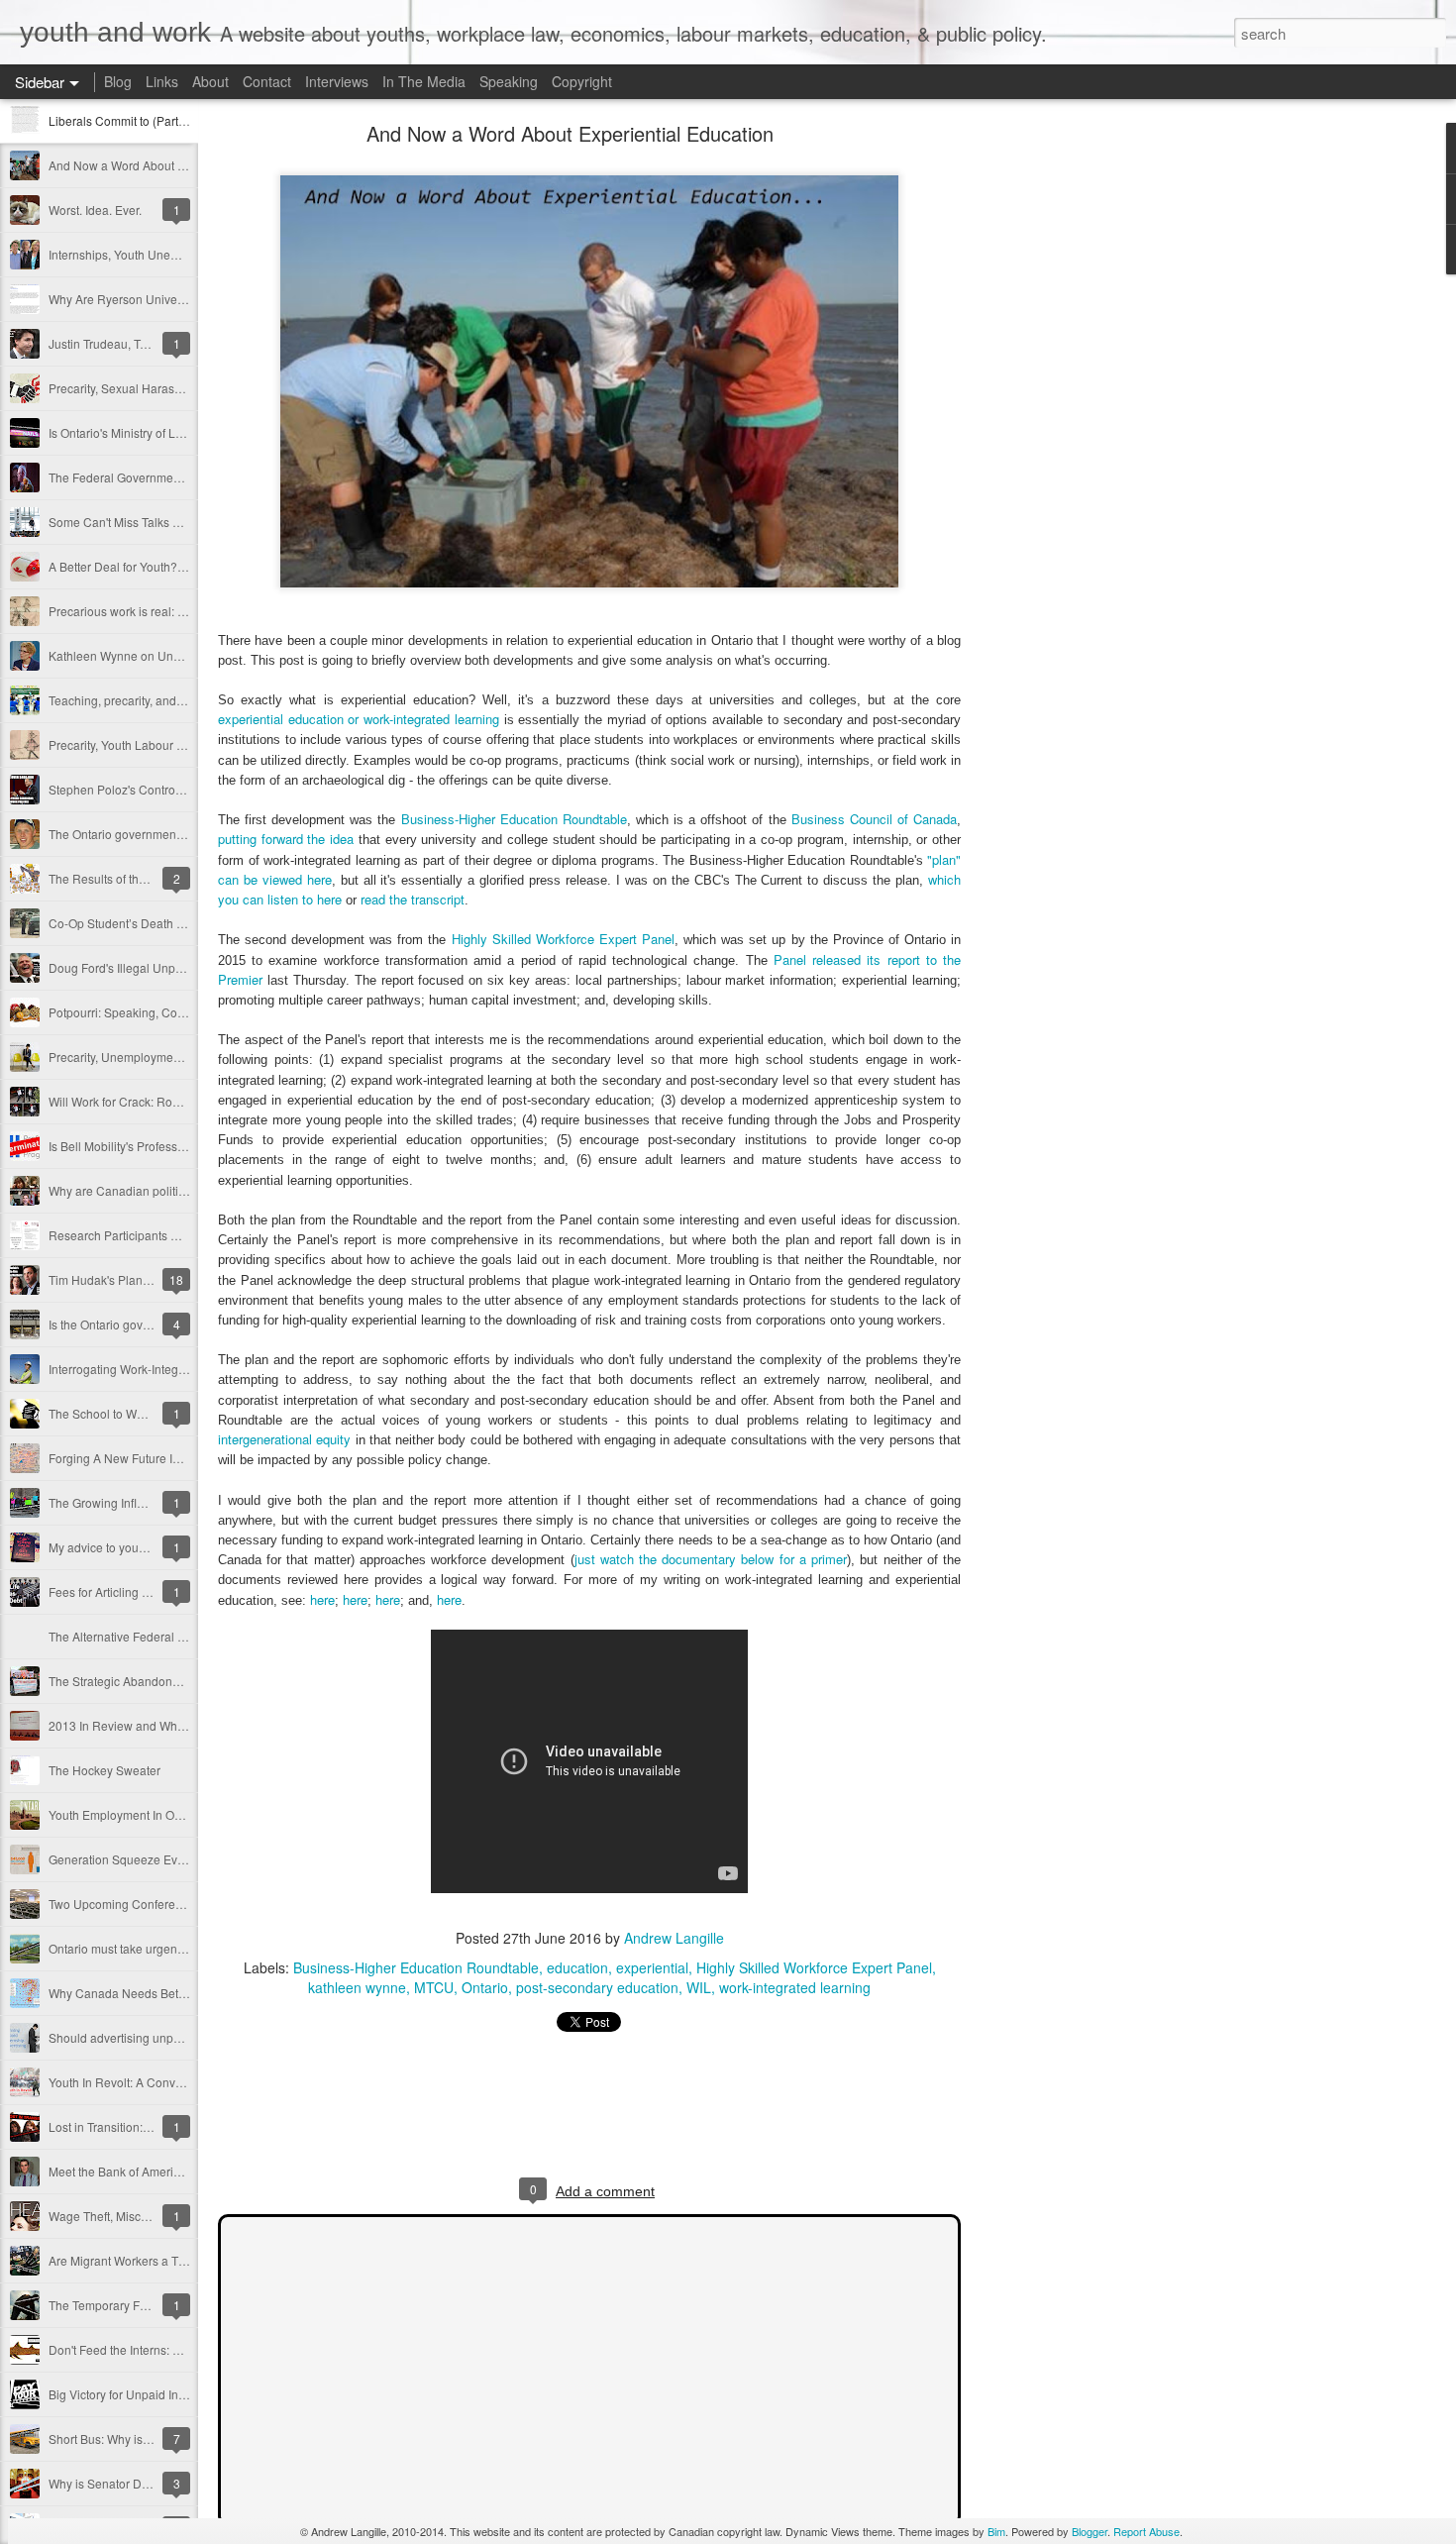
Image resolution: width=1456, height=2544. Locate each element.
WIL (699, 1987)
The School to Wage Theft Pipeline (142, 1413)
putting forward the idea (286, 839)
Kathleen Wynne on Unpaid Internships (154, 655)
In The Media (424, 81)
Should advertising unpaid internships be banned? (185, 2037)
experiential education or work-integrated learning (359, 719)
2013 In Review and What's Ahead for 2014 (165, 1725)
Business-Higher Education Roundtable (514, 819)
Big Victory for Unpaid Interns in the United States (181, 2394)
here (322, 1599)
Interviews (337, 81)
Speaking (509, 81)
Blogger (1090, 2531)
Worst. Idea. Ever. (95, 210)
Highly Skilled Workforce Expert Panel (563, 939)
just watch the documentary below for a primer (711, 1559)
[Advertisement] (1070, 441)
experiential (652, 1967)
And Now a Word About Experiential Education (174, 165)
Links (162, 81)
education (577, 1967)
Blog (118, 81)
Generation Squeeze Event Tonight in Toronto (171, 1859)
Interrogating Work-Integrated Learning (153, 1369)
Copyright (582, 81)
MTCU (434, 1987)
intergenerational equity (284, 1439)
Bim (996, 2531)
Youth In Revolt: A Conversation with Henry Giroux (183, 2082)
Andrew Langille (674, 1938)
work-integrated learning (795, 1987)
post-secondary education (597, 1987)
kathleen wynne (357, 1987)
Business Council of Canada (874, 819)
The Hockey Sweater (104, 1770)
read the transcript (413, 899)
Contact (267, 81)
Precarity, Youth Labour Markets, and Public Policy (183, 744)
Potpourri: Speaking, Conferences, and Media (171, 1012)
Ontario (485, 1987)
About (210, 81)
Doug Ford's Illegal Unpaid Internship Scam (165, 967)
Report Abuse (1146, 2531)
